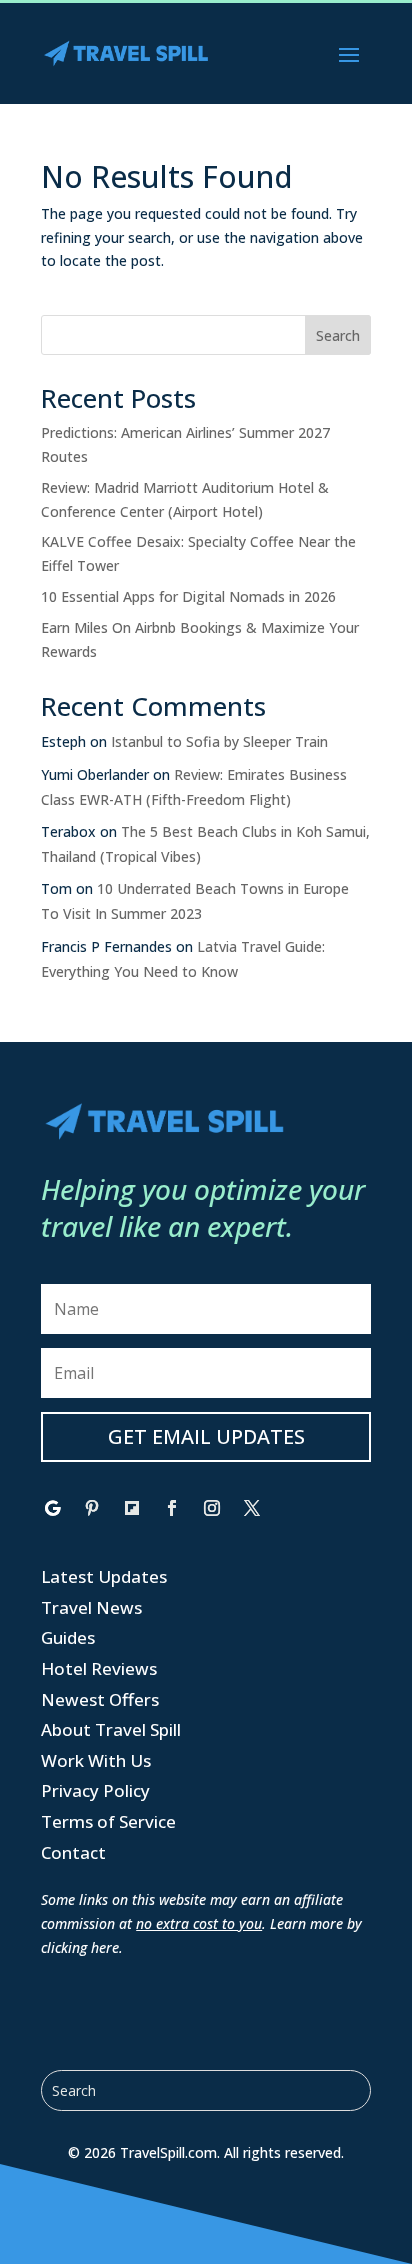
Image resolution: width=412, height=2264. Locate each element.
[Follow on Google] (52, 1508)
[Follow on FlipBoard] (132, 1508)
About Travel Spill (111, 1729)
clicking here (80, 1947)
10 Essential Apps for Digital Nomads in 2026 (188, 596)
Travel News (91, 1607)
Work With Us (96, 1760)
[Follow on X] (252, 1508)
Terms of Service (108, 1821)
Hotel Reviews (99, 1668)
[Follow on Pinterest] (92, 1508)
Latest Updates (104, 1576)
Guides (68, 1637)
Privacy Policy (95, 1790)
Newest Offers (100, 1699)
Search (338, 335)
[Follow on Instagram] (212, 1508)
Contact (73, 1852)
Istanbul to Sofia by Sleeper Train (219, 741)
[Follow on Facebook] (172, 1508)
